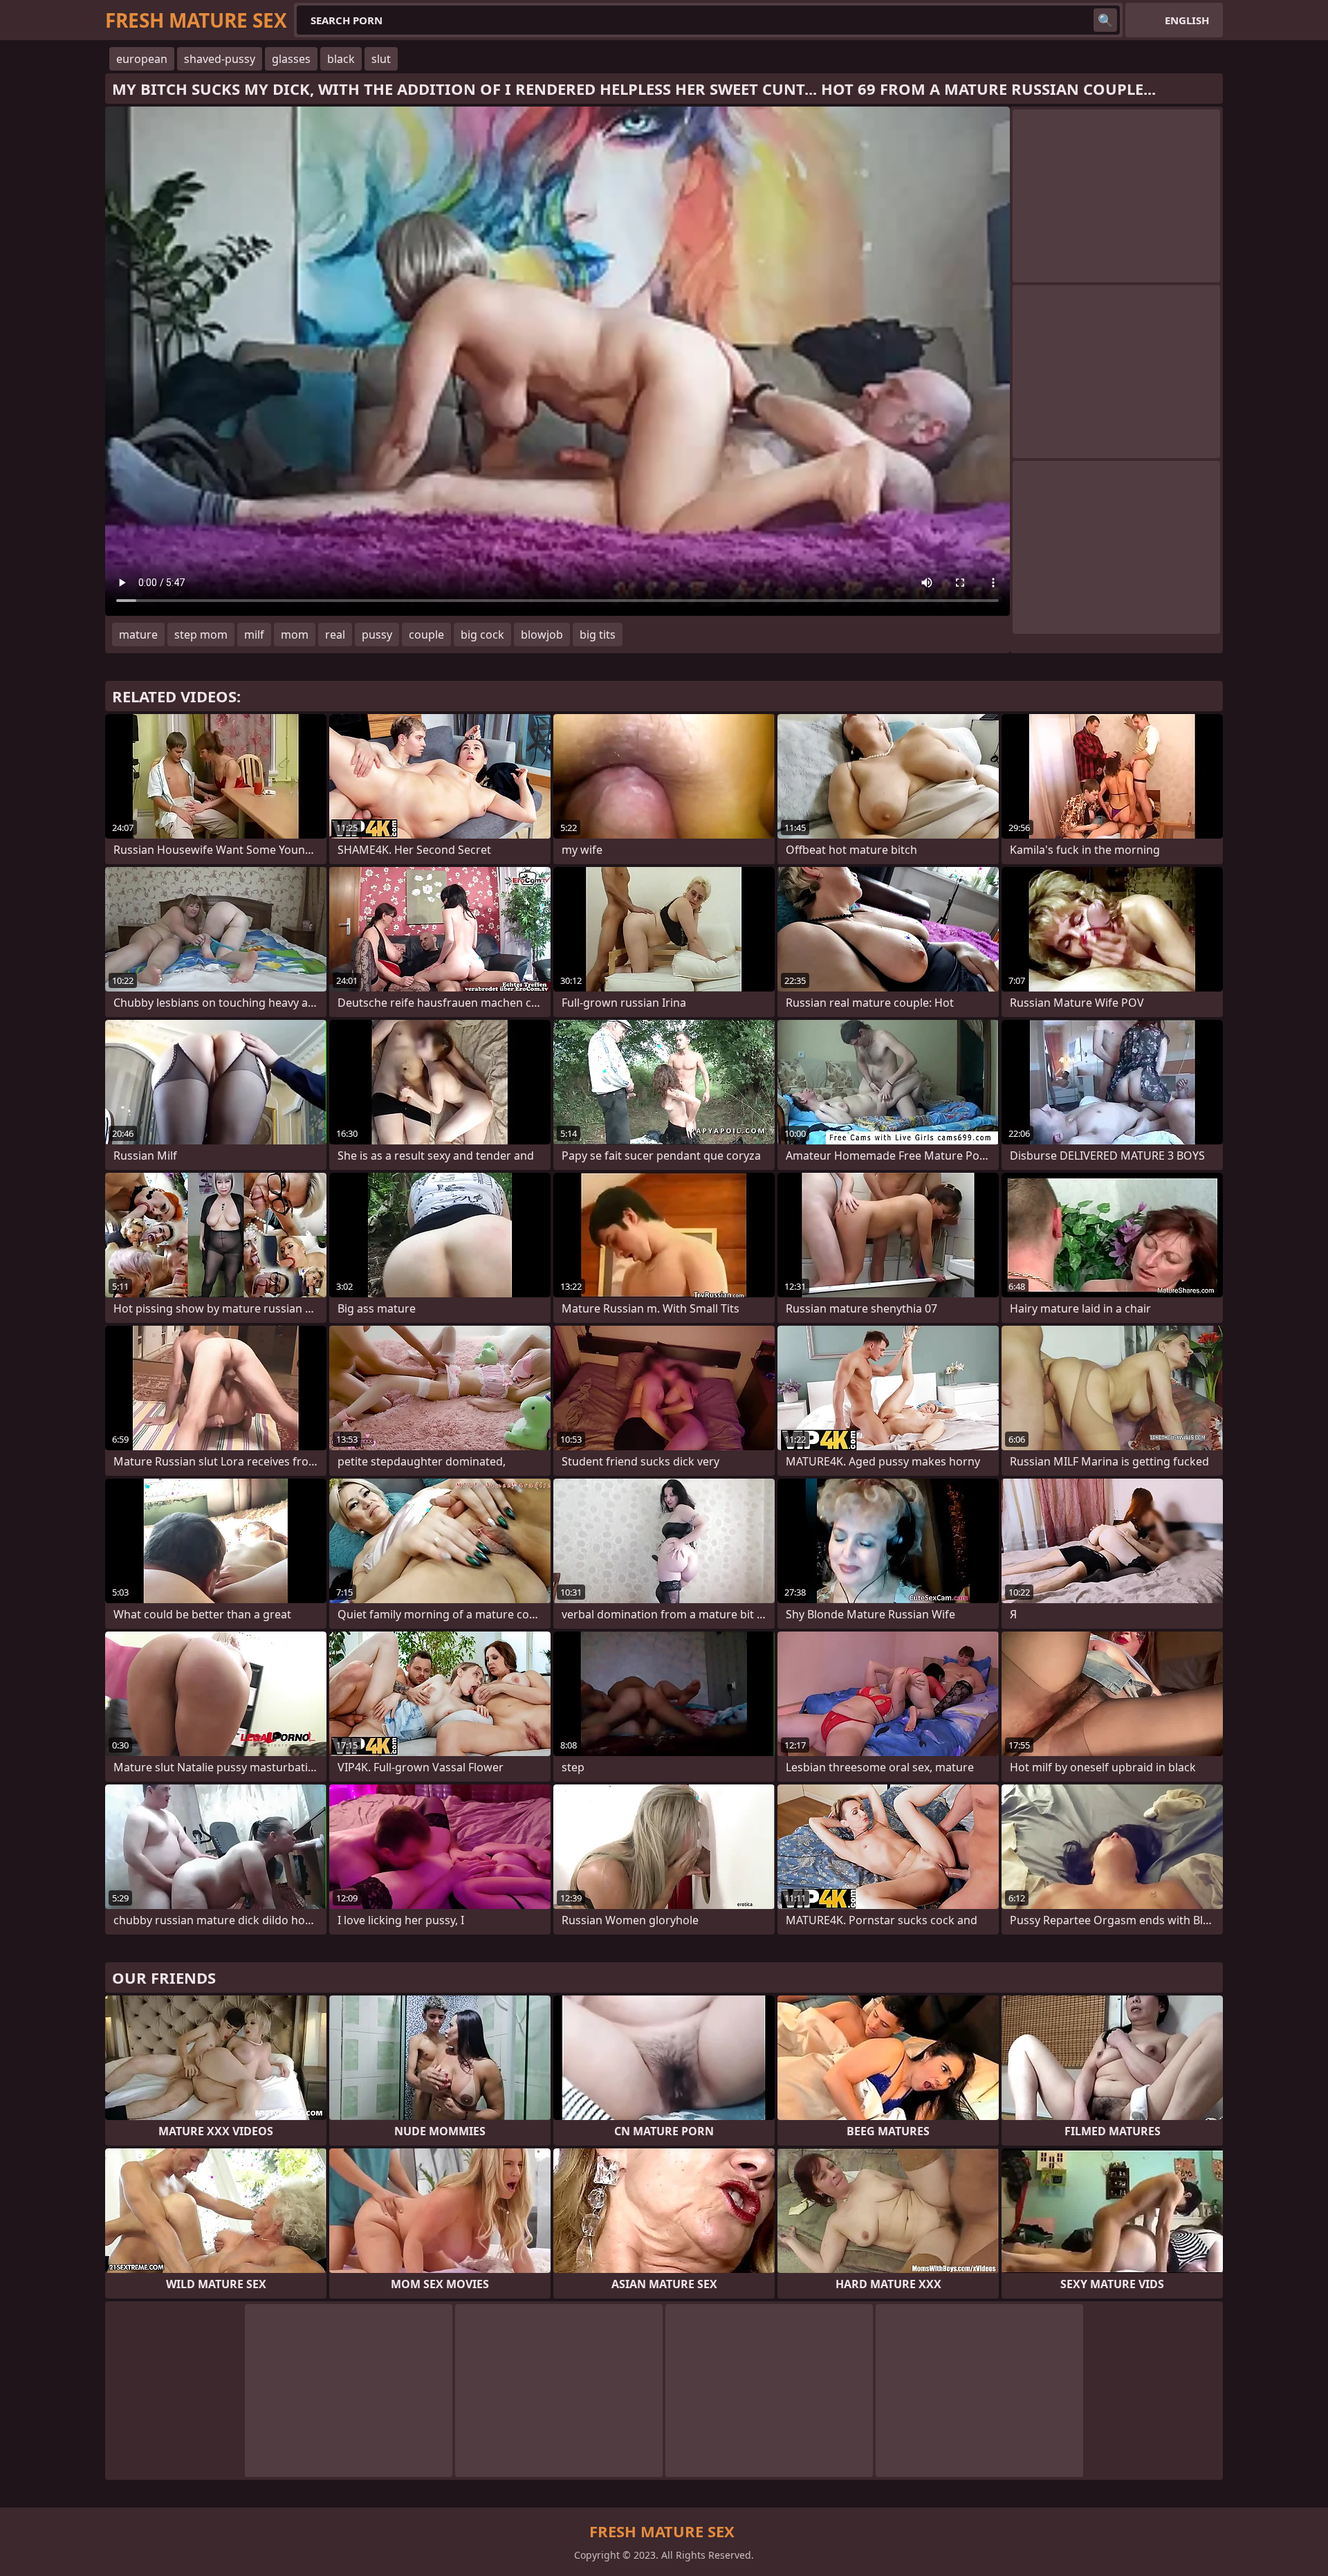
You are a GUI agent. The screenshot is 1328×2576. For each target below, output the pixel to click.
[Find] (1105, 20)
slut (381, 59)
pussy (377, 634)
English (1187, 20)
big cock (482, 634)
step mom (201, 634)
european (142, 59)
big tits (598, 634)
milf (254, 634)
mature (138, 634)
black (341, 59)
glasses (291, 59)
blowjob (542, 634)
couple (426, 634)
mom (295, 634)
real (335, 634)
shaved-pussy (220, 59)
